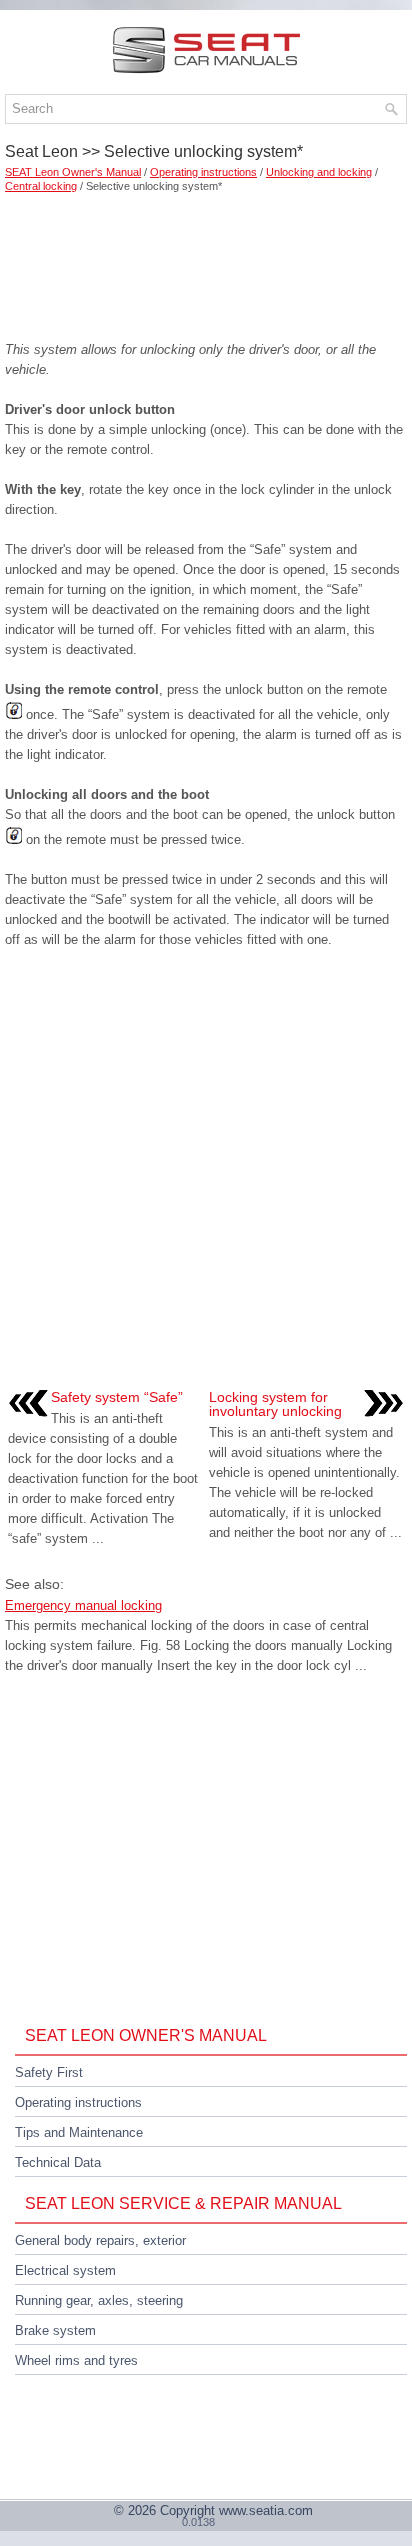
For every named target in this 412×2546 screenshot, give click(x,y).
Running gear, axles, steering (99, 2300)
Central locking (41, 186)
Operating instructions (203, 172)
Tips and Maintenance (79, 2132)
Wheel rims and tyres (76, 2360)
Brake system (55, 2330)
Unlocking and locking (319, 172)
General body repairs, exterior (100, 2240)
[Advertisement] (206, 260)
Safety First (49, 2072)
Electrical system (65, 2270)
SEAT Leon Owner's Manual (73, 172)
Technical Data (58, 2162)
